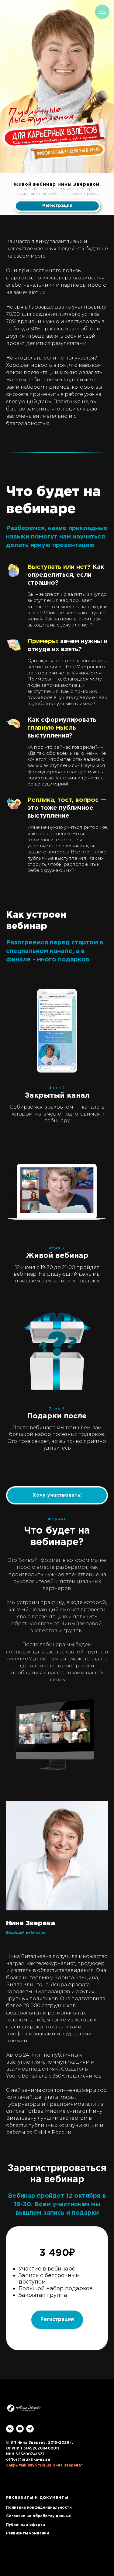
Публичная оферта (26, 2525)
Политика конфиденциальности (39, 2508)
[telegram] (30, 2429)
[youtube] (20, 2429)
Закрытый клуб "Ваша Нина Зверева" (45, 2465)
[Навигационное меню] (102, 12)
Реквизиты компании (28, 2533)
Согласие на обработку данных (38, 2516)
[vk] (10, 2429)
